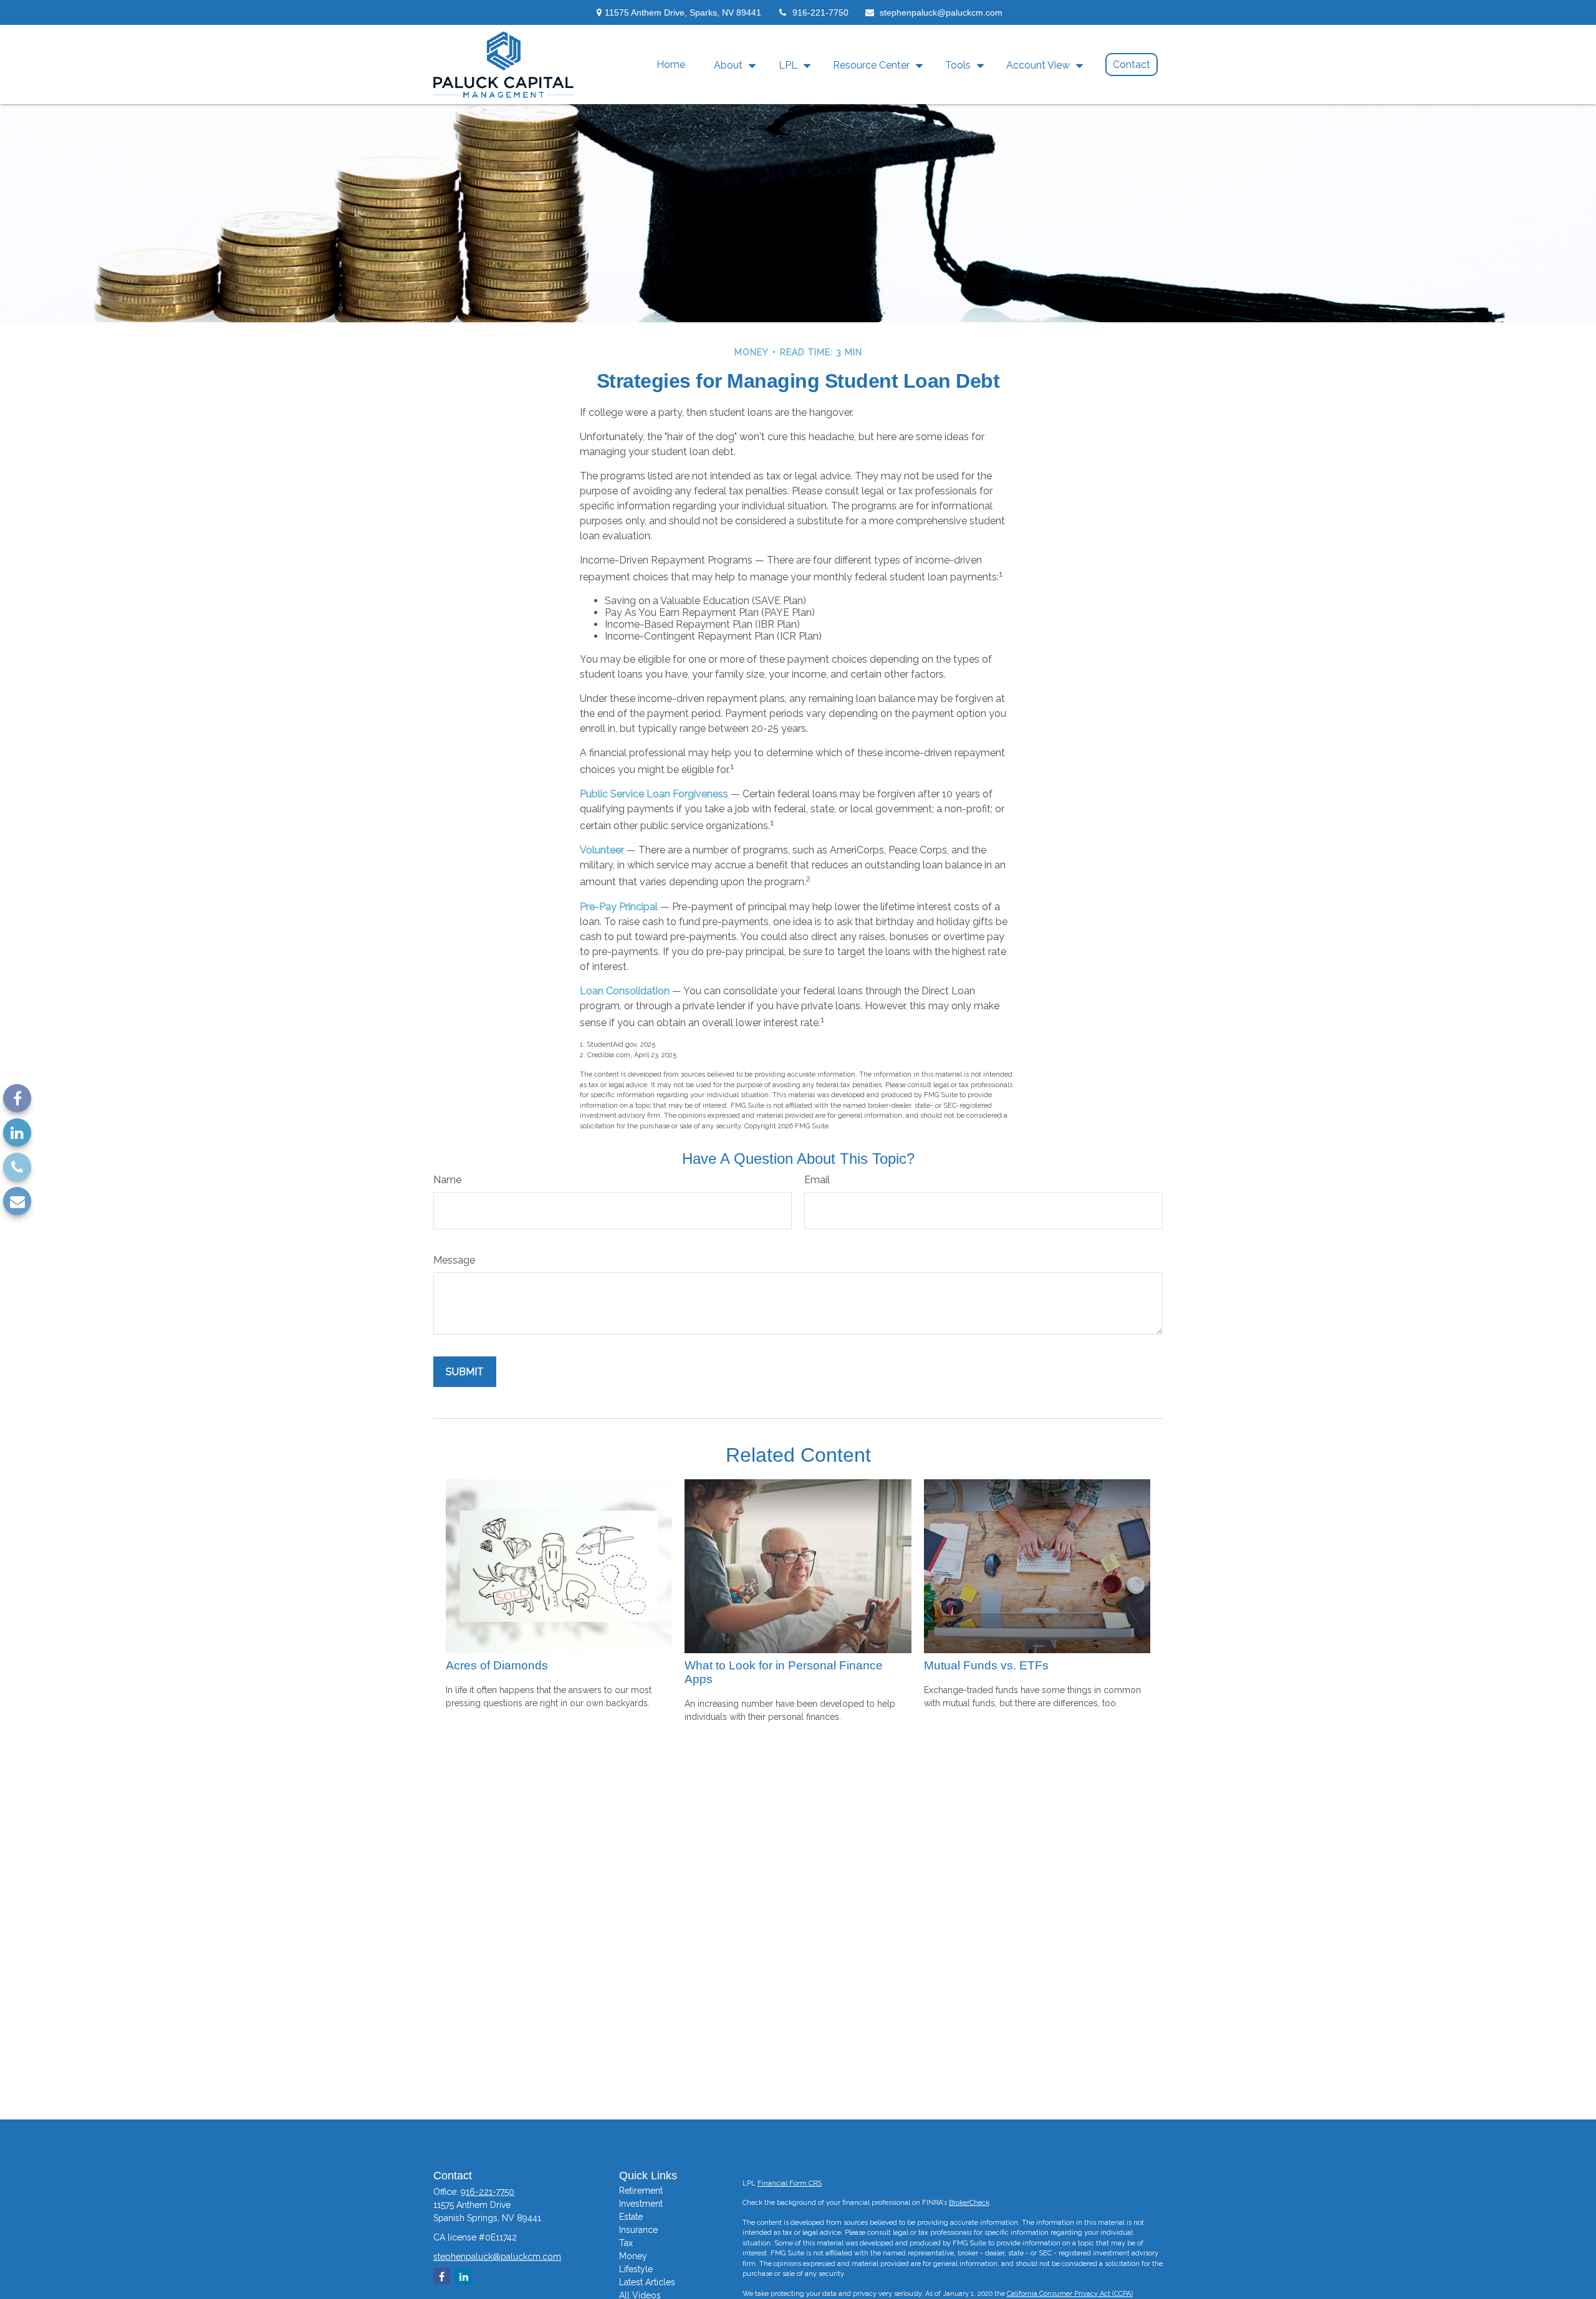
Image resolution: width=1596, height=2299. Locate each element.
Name (447, 1180)
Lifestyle (636, 2269)
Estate (631, 2217)
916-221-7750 (820, 12)
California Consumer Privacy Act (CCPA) (1070, 2294)
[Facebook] (17, 1098)
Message (454, 1260)
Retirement (641, 2191)
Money (633, 2256)
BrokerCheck (969, 2203)
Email (817, 1180)
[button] (671, 64)
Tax (626, 2243)
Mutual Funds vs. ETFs (986, 1665)
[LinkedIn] (17, 1132)
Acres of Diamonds (497, 1665)
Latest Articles (647, 2282)
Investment (641, 2204)
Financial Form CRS (790, 2183)
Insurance (638, 2230)
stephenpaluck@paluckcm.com (941, 12)
